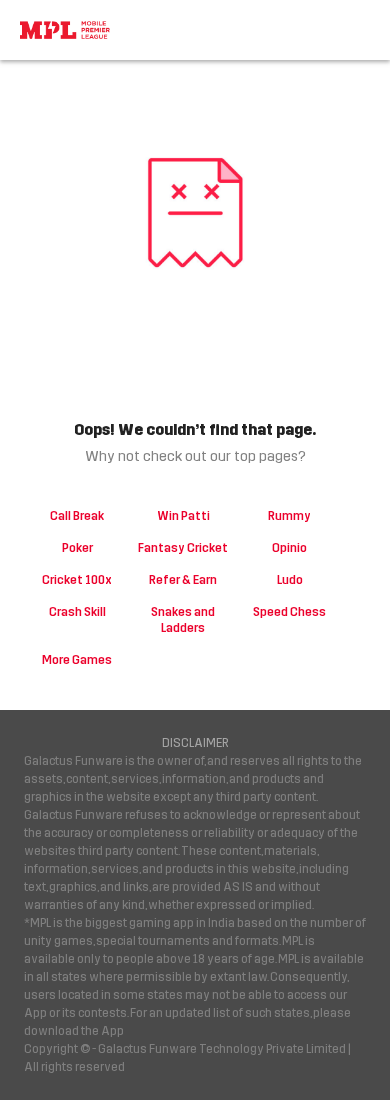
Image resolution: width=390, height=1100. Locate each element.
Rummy (289, 516)
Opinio (289, 548)
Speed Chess (289, 612)
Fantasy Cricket (183, 548)
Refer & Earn (183, 580)
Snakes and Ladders (183, 620)
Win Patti (183, 516)
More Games (77, 660)
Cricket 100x (77, 580)
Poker (77, 548)
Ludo (290, 580)
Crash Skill (77, 612)
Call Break (77, 516)
